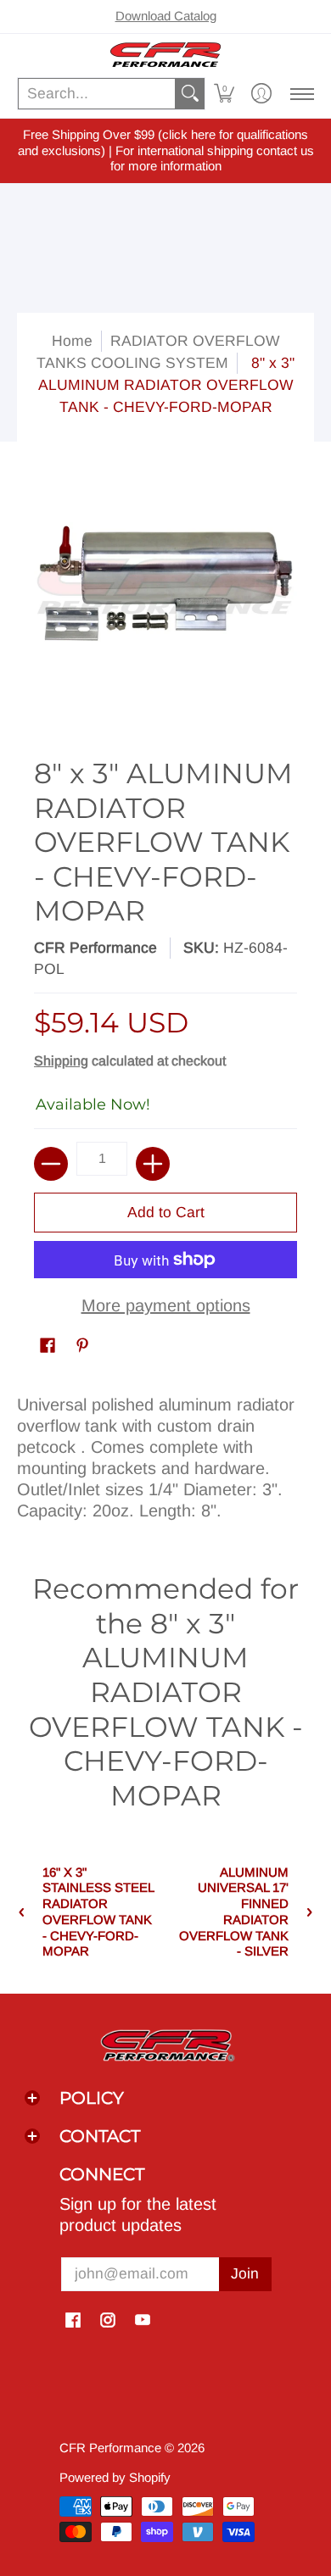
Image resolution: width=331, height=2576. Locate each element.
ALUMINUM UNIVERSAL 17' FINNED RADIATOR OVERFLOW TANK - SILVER (234, 1912)
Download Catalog (166, 16)
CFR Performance (95, 948)
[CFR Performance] (165, 55)
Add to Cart (166, 1212)
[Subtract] (51, 1164)
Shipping (61, 1061)
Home (72, 341)
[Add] (153, 1164)
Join (245, 2273)
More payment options (166, 1305)
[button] (224, 94)
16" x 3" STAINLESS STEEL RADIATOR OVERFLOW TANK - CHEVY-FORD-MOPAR (98, 1912)
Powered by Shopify (115, 2477)
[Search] (190, 94)
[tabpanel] (165, 1454)
